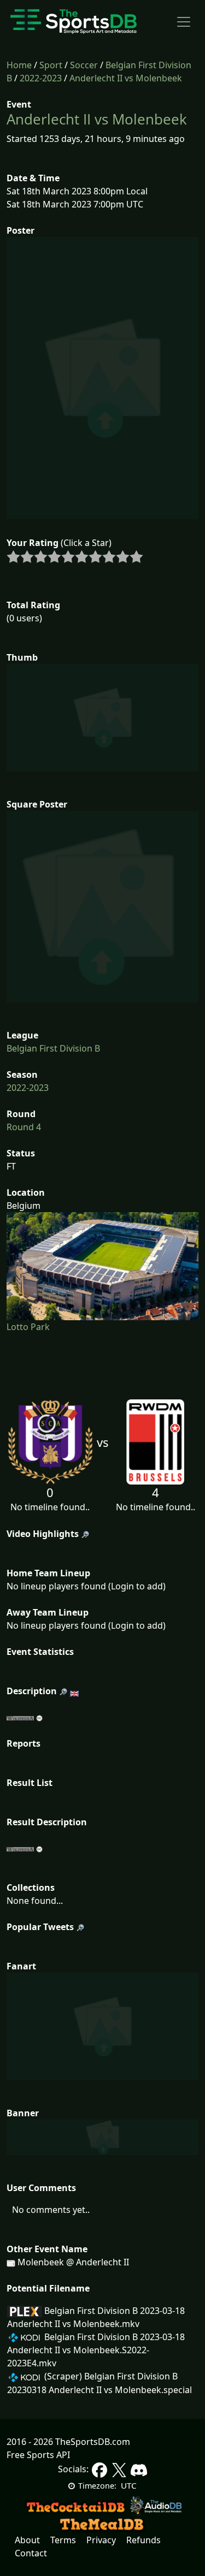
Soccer (84, 65)
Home (19, 65)
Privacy (101, 2540)
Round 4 (24, 1127)
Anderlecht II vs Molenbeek (126, 78)
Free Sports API (38, 2455)
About (27, 2540)
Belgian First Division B (53, 1048)
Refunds (143, 2540)
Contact (31, 2553)
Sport (51, 65)
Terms (63, 2540)
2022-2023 (41, 78)
